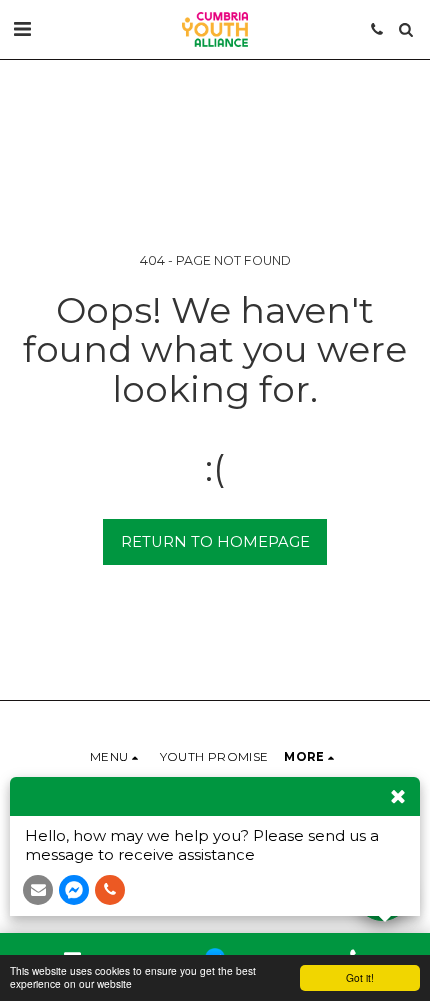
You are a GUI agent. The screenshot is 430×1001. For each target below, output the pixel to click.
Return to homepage (215, 542)
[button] (22, 29)
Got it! (360, 977)
